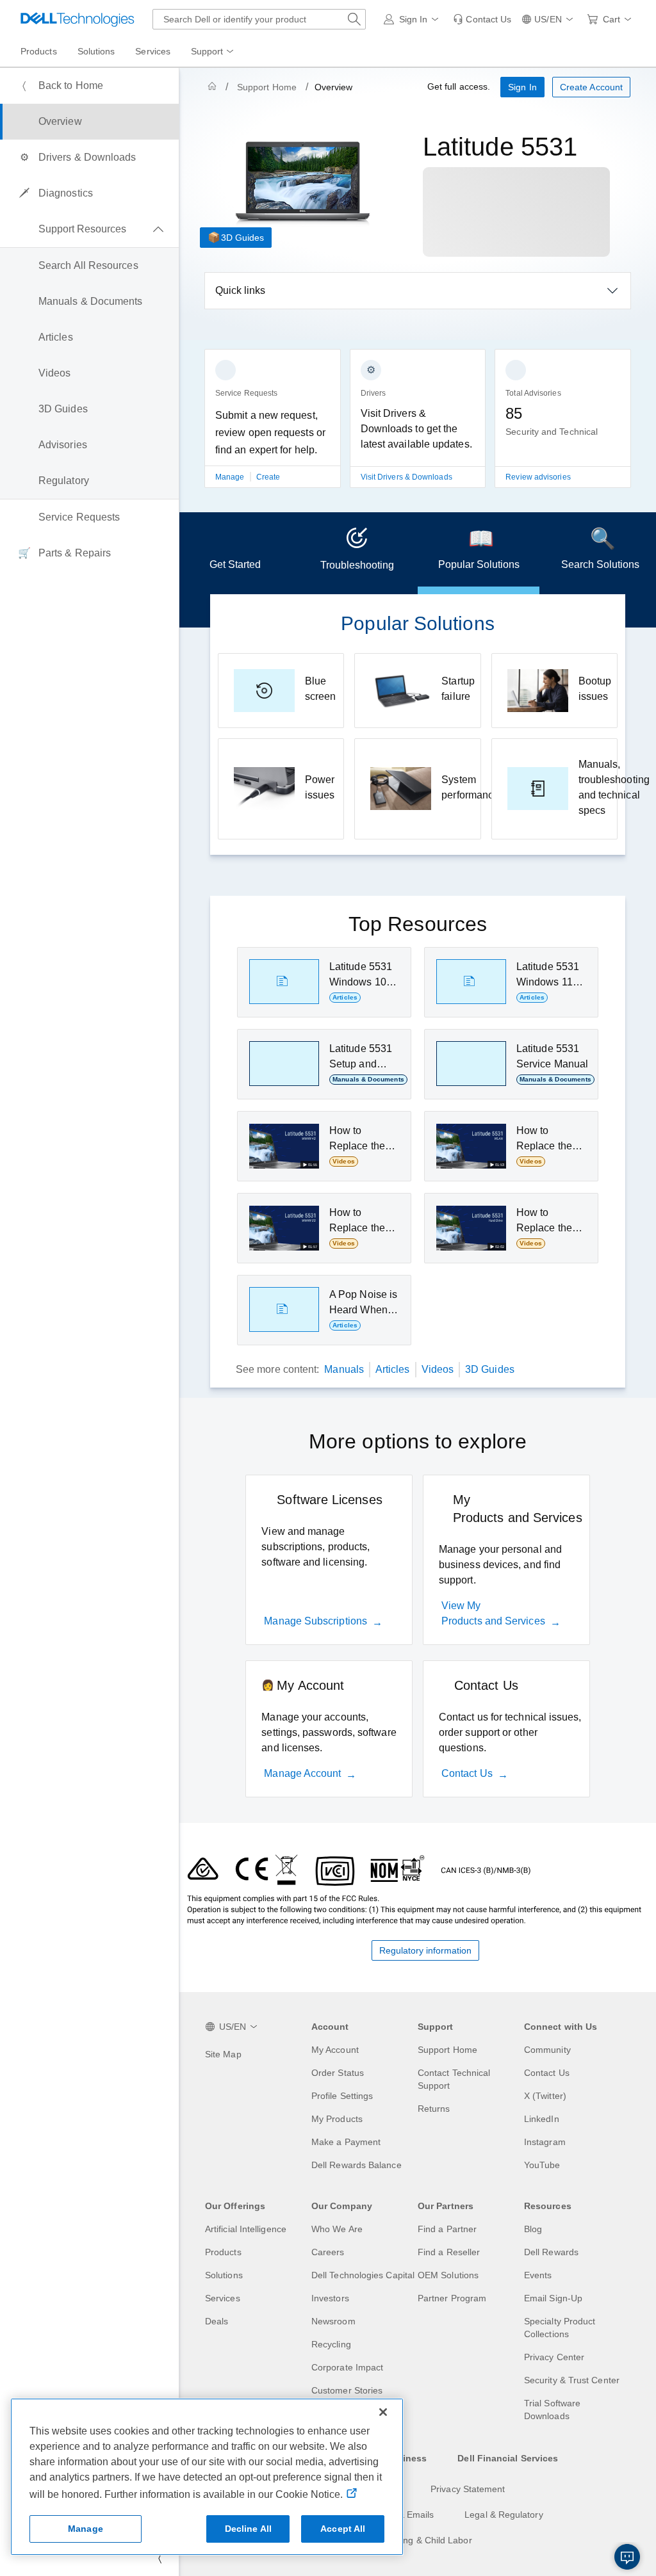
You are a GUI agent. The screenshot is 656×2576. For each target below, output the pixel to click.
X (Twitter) (545, 2096)
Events (538, 2275)
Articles (393, 1369)
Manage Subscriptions (316, 1621)
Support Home (267, 87)
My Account (335, 2050)
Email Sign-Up (553, 2298)
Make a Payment (346, 2142)
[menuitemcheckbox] (89, 229)
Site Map (223, 2054)
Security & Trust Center (572, 2380)
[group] (273, 426)
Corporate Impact (347, 2367)
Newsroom (333, 2321)
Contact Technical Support (454, 2079)
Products (223, 2252)
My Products (337, 2119)
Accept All (343, 2529)
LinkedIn (542, 2119)
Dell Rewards (551, 2252)
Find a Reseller (449, 2252)
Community (547, 2050)
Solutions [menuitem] (96, 51)
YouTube (542, 2165)
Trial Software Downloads (552, 2410)
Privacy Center (554, 2357)
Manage (231, 477)
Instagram (545, 2142)
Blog (533, 2229)
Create (268, 477)
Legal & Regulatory (504, 2515)
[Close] (383, 2412)
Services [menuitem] (153, 51)
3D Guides (242, 238)
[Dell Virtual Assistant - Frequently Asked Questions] (627, 2557)
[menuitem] (213, 52)
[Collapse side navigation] (160, 2558)
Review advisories (538, 477)
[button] (414, 19)
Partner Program (452, 2298)
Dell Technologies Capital (363, 2275)
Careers (328, 2252)
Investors (330, 2298)
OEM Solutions (448, 2275)
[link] (482, 19)
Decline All (249, 2529)
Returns (434, 2109)
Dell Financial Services (508, 2458)
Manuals (344, 1369)
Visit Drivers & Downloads (406, 477)
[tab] (235, 553)
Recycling (331, 2344)
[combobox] (259, 19)
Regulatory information (425, 1950)
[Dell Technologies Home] (78, 19)
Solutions (224, 2275)
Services (223, 2298)
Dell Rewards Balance (357, 2165)
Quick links (240, 290)
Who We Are (337, 2229)
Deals (217, 2321)
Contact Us (467, 1773)
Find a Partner (447, 2229)
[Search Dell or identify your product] (354, 19)
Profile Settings (342, 2096)
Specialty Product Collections (560, 2328)
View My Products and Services (493, 1613)
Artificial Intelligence (246, 2229)
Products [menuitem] (39, 51)
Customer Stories (347, 2390)
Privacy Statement (468, 2489)
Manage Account (302, 1773)
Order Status (338, 2073)
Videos (438, 1369)
